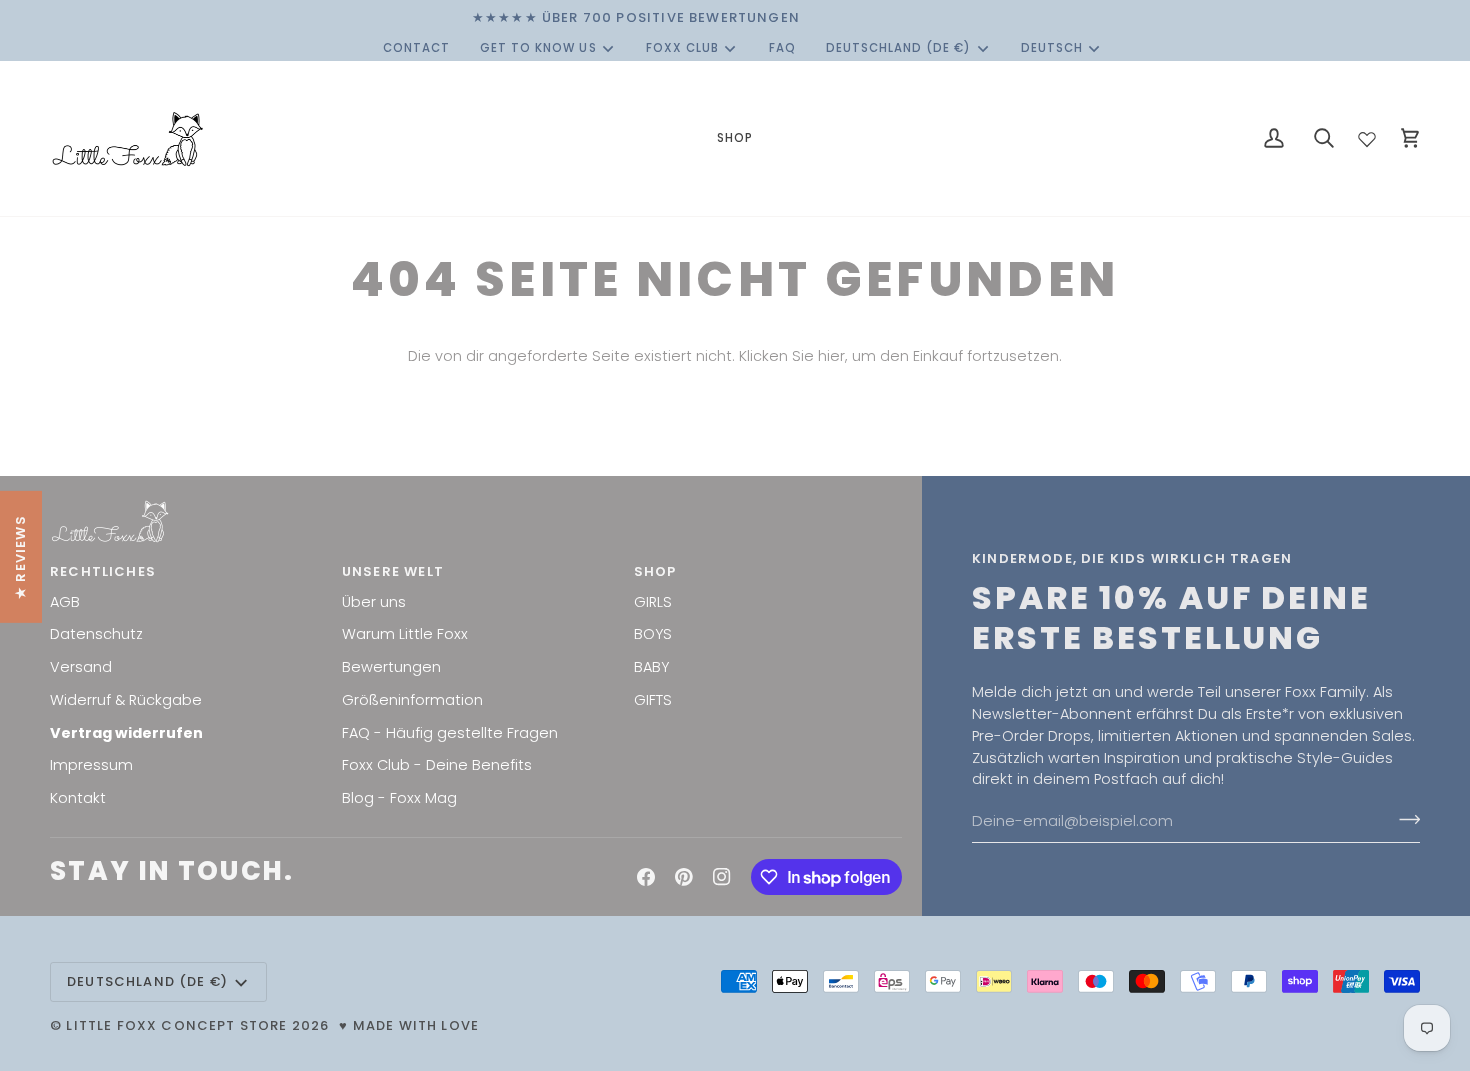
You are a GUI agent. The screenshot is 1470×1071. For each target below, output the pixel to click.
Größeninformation (412, 700)
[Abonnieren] (1403, 819)
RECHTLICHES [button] (103, 571)
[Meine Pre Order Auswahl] (1367, 135)
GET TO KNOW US (538, 48)
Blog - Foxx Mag (399, 798)
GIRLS (653, 602)
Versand (81, 667)
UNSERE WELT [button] (393, 571)
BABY (651, 667)
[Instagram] (722, 877)
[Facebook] (646, 877)
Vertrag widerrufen (126, 733)
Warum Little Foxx (405, 634)
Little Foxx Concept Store (176, 1025)
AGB (65, 602)
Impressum (91, 765)
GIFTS (653, 700)
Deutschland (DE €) (899, 48)
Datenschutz (96, 634)
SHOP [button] (655, 571)
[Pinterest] (684, 877)
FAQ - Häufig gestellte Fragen (450, 733)
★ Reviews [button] (20, 557)
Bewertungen (391, 667)
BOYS (653, 634)
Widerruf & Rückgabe (126, 700)
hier (831, 356)
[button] (735, 138)
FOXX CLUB (682, 48)
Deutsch (1052, 48)
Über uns (374, 602)
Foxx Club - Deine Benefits (437, 765)
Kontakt (78, 798)
